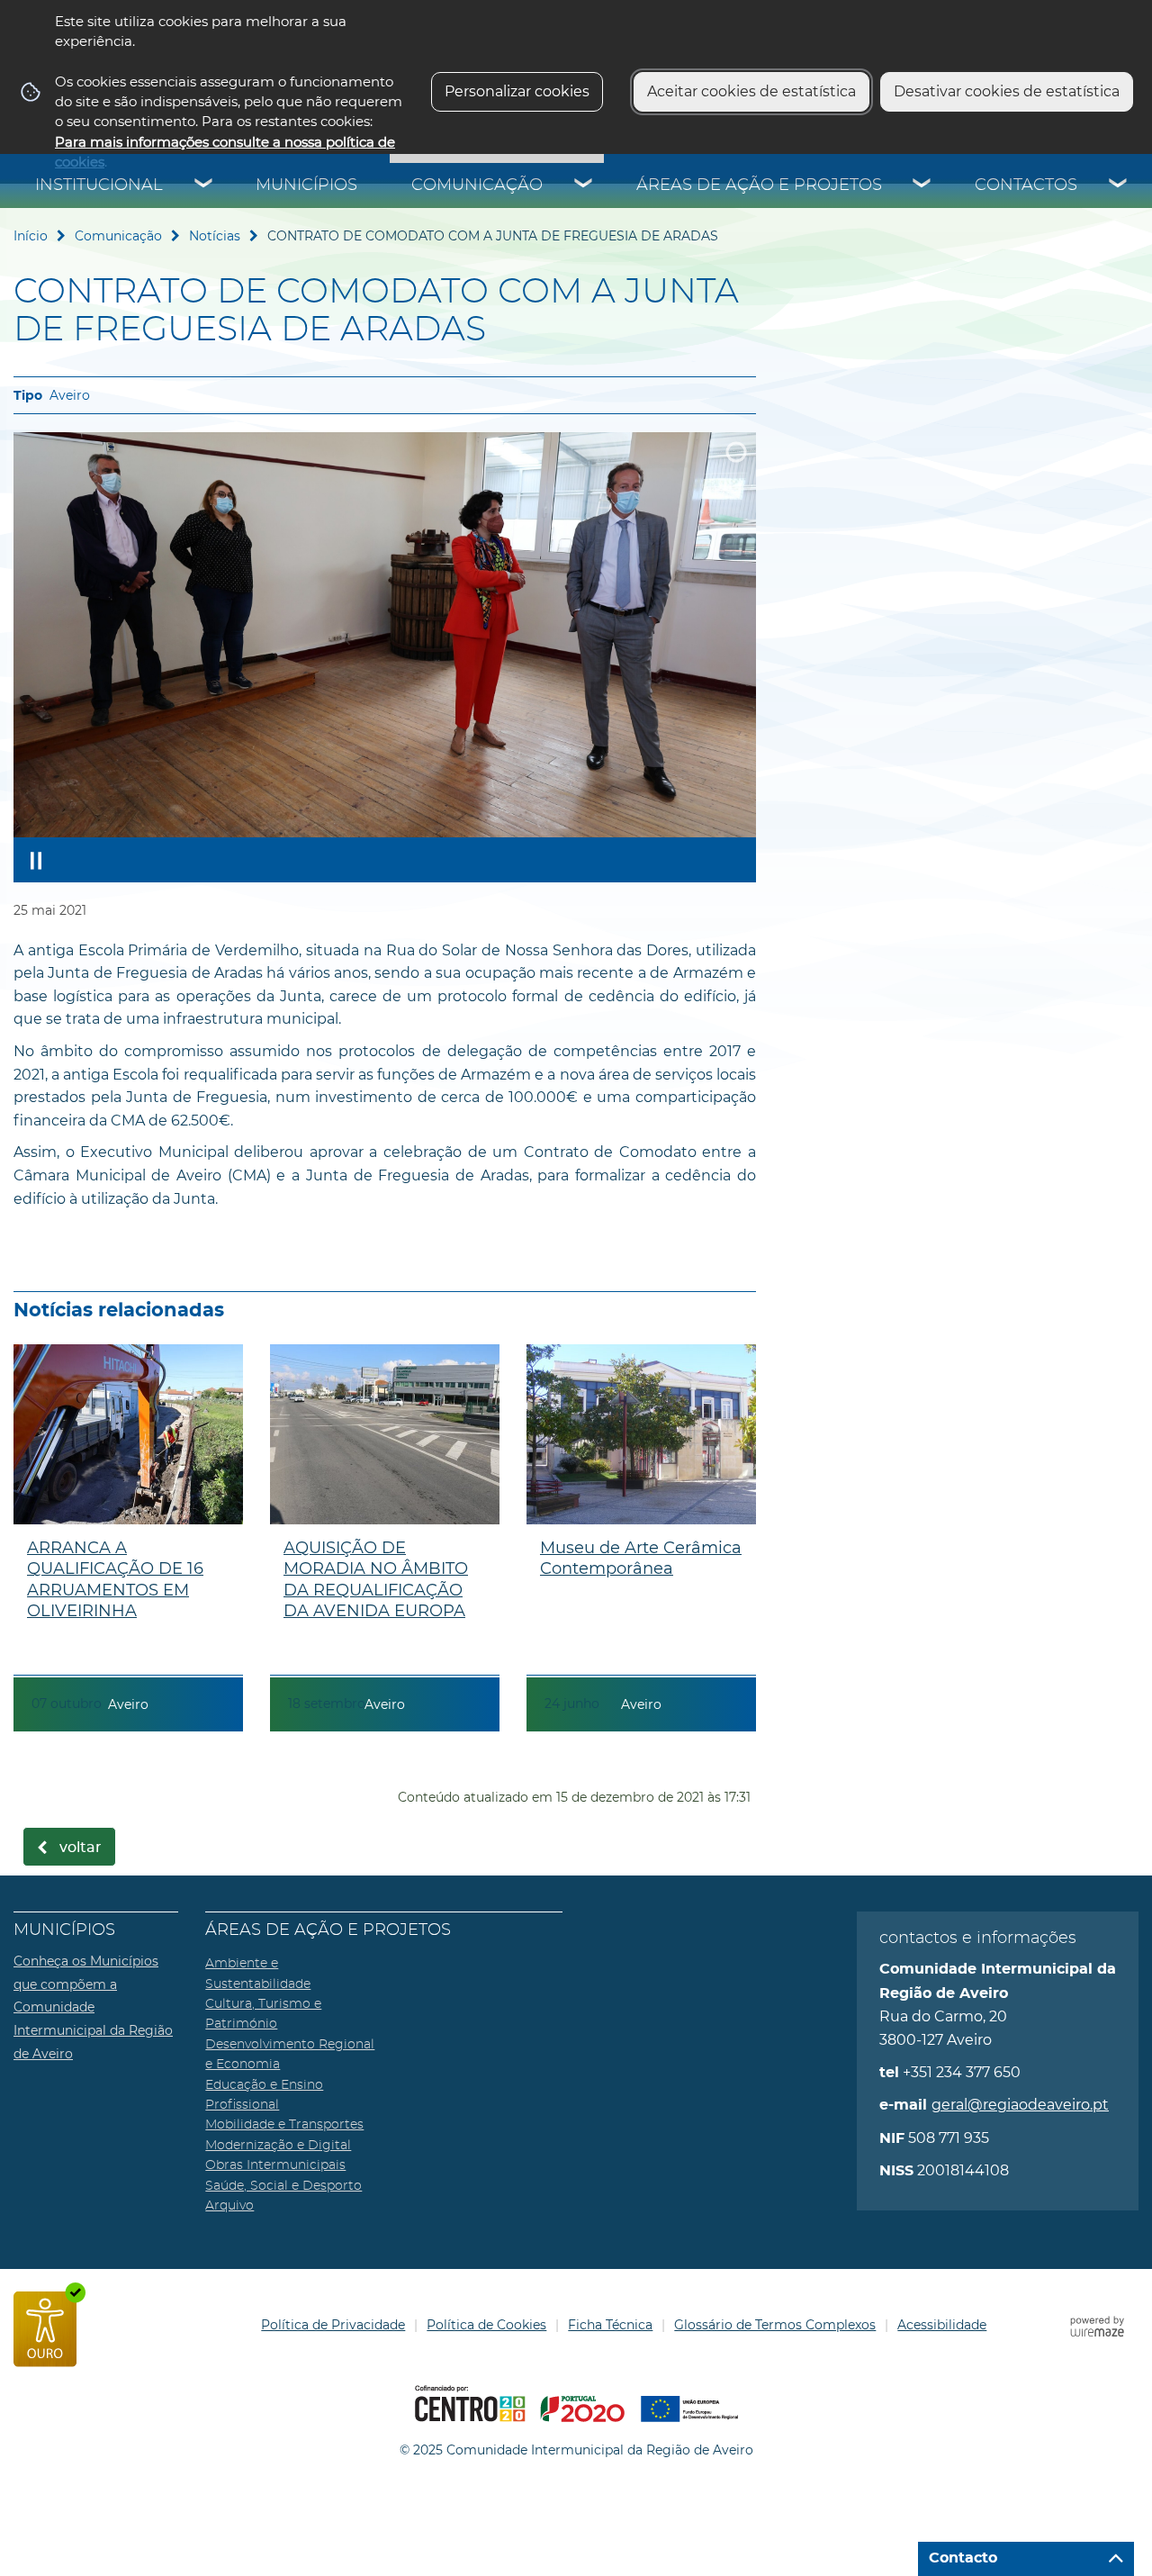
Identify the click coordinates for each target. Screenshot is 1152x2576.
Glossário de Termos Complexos (775, 2325)
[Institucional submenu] (204, 185)
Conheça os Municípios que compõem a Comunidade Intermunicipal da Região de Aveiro (93, 2007)
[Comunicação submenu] (584, 185)
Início (31, 236)
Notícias (215, 236)
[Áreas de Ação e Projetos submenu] (922, 185)
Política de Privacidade (333, 2325)
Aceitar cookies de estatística (751, 91)
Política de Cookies (486, 2325)
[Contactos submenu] (1119, 185)
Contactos (1026, 185)
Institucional (99, 185)
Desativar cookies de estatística (1007, 91)
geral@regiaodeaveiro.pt (1020, 2105)
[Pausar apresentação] (36, 860)
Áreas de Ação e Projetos (759, 185)
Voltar (81, 1848)
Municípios (306, 185)
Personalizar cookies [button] (517, 91)
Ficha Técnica (610, 2325)
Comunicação (477, 185)
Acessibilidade (942, 2325)
